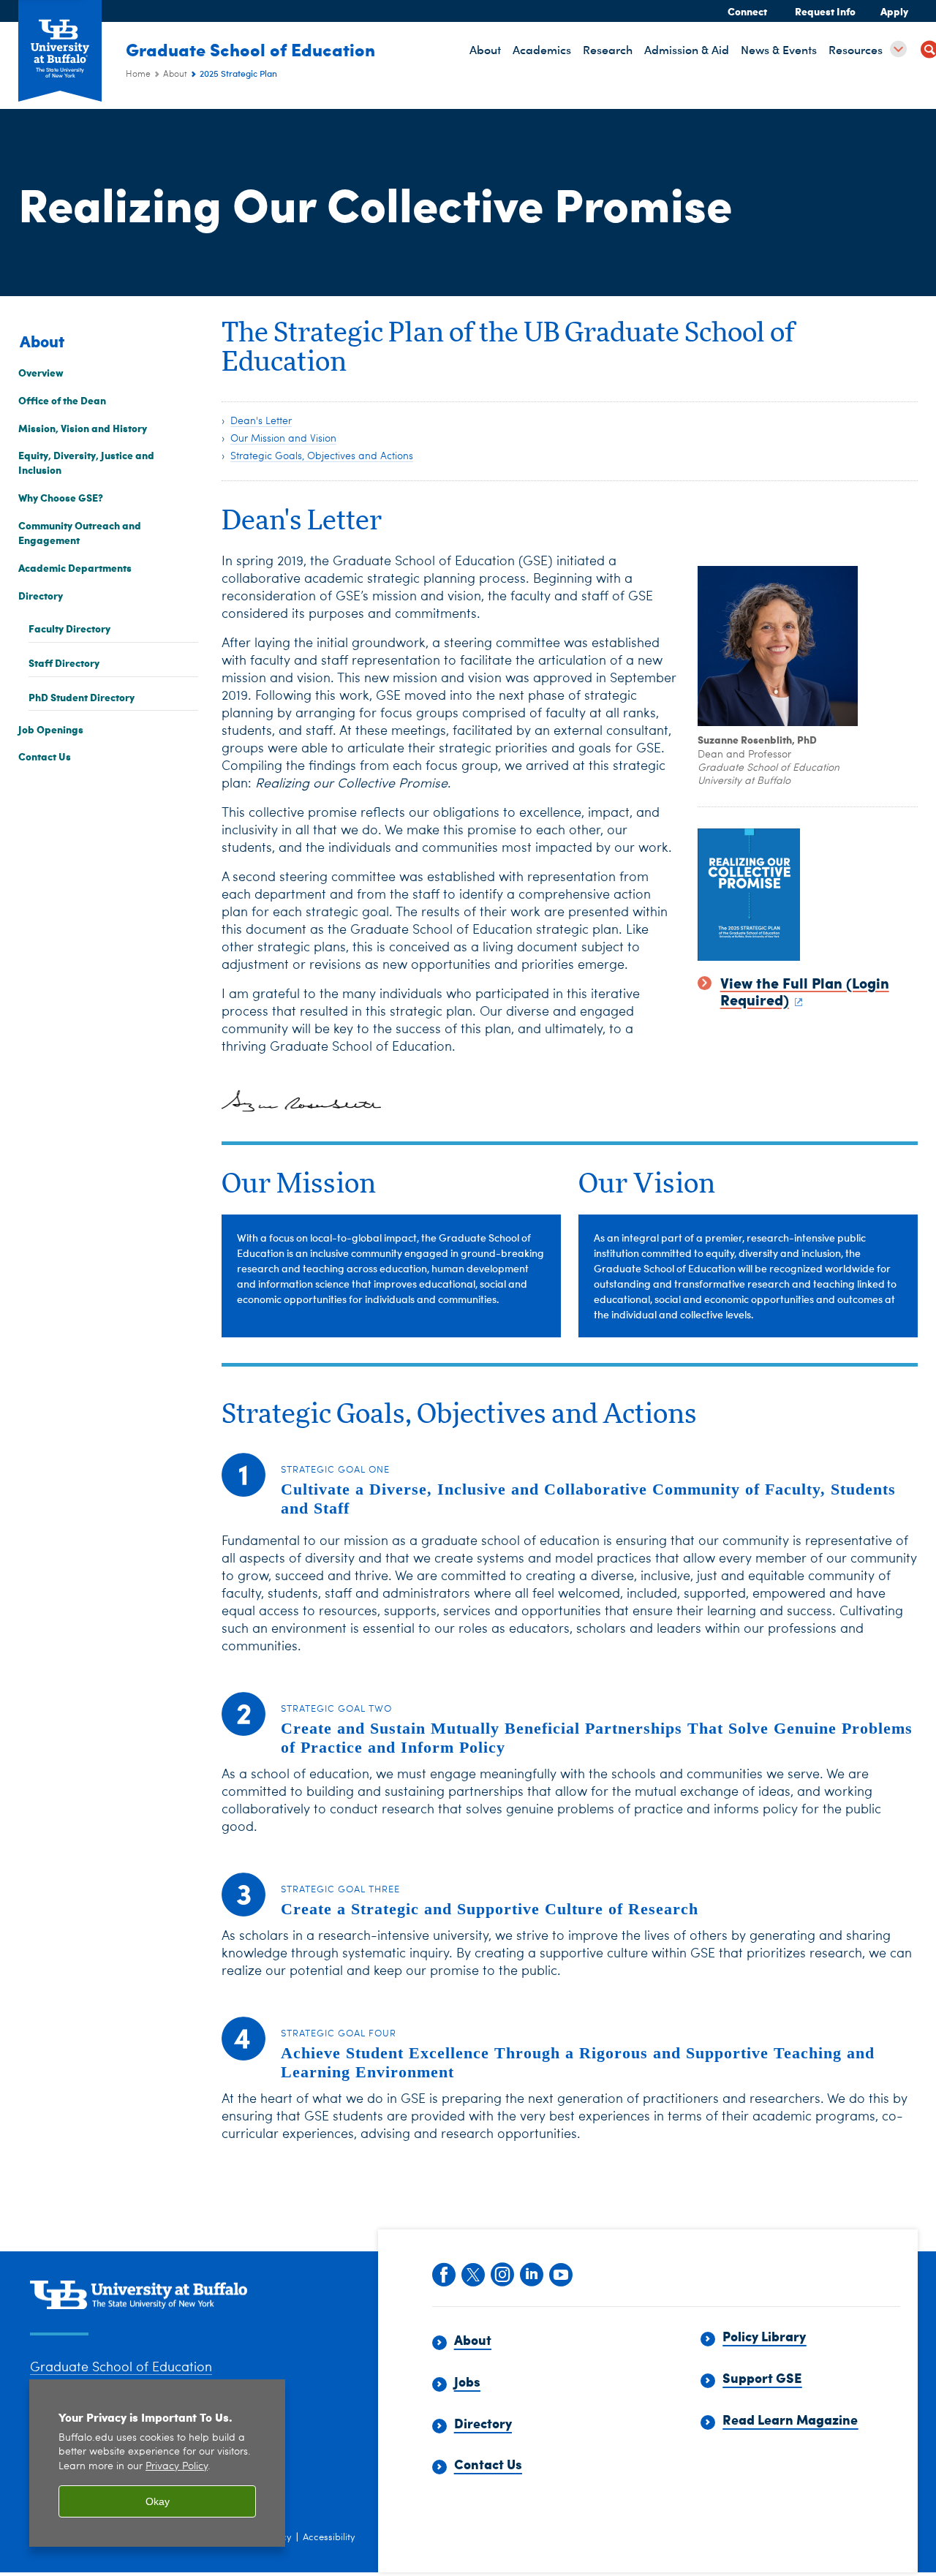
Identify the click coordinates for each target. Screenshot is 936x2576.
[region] (157, 2463)
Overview (41, 372)
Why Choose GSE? (61, 498)
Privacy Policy (177, 2467)
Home (138, 75)
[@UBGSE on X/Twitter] (472, 2273)
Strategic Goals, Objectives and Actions (322, 456)
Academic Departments (75, 567)
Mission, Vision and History (83, 428)
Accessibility (329, 2538)
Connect (747, 11)
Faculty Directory (69, 629)
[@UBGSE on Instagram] (502, 2273)
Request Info (825, 11)
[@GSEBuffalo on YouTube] (560, 2273)
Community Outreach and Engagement (80, 532)
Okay (158, 2501)
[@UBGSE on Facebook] (443, 2273)
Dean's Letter (261, 421)
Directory (41, 595)
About (175, 75)
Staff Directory (64, 662)
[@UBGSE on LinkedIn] (531, 2273)
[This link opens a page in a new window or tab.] (808, 895)
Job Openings (51, 729)
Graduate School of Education (250, 49)
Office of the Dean (62, 400)
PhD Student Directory (82, 697)
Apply (894, 11)
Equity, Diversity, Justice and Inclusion (86, 463)
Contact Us (45, 757)
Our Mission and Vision (283, 439)
